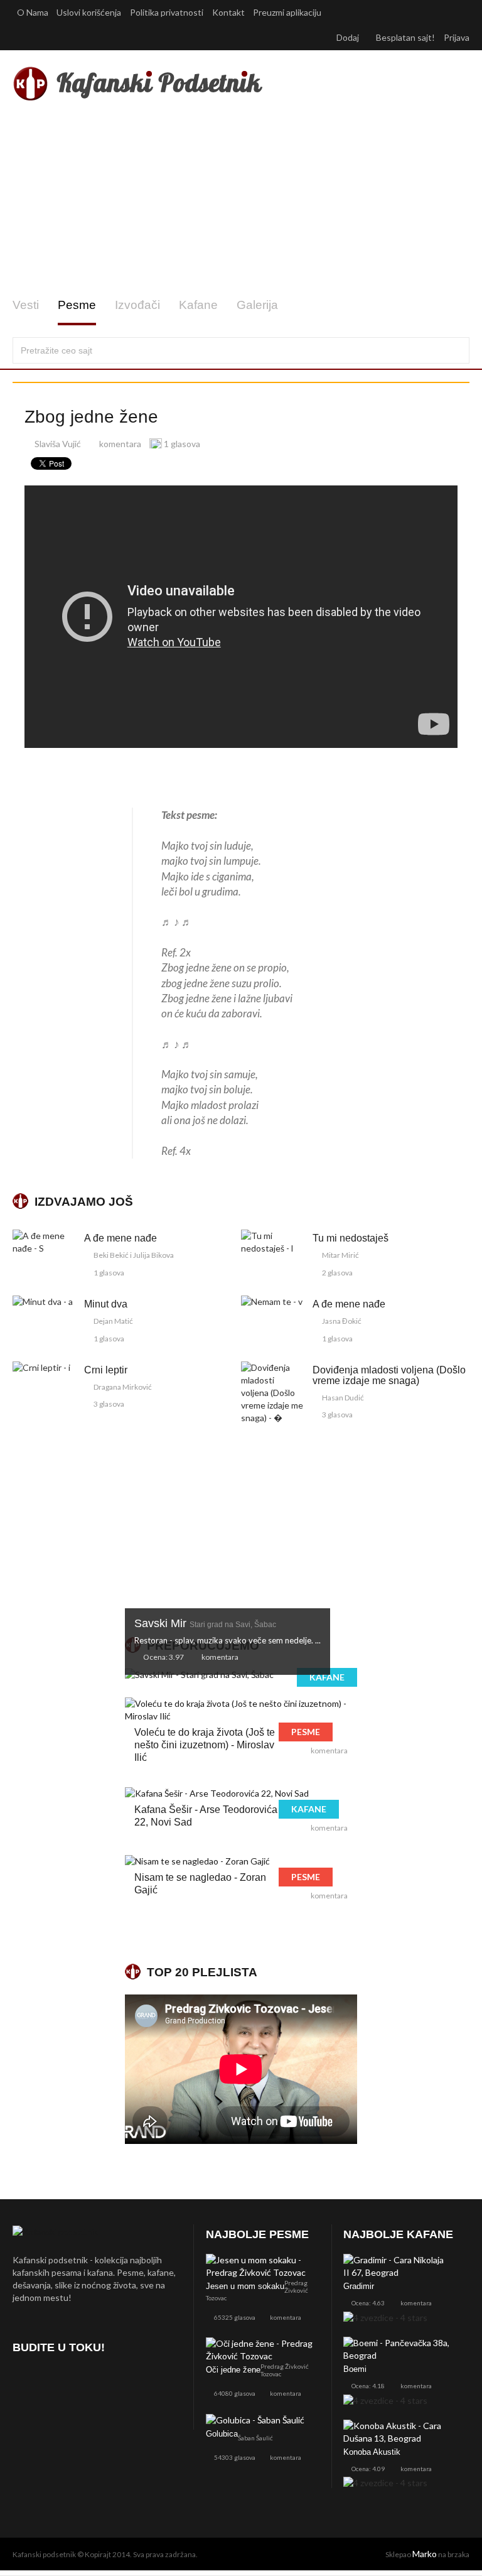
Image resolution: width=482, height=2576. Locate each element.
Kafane (198, 305)
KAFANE (327, 1677)
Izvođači (137, 305)
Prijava (457, 37)
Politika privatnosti (167, 12)
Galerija (257, 305)
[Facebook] (25, 2383)
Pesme (77, 305)
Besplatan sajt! (405, 37)
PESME (306, 1732)
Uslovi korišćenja (89, 12)
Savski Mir (205, 1623)
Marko (425, 2554)
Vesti (26, 305)
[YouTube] (91, 2383)
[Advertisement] (241, 200)
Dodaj (349, 37)
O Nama (33, 12)
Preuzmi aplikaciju (288, 12)
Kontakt (228, 12)
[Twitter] (58, 2383)
